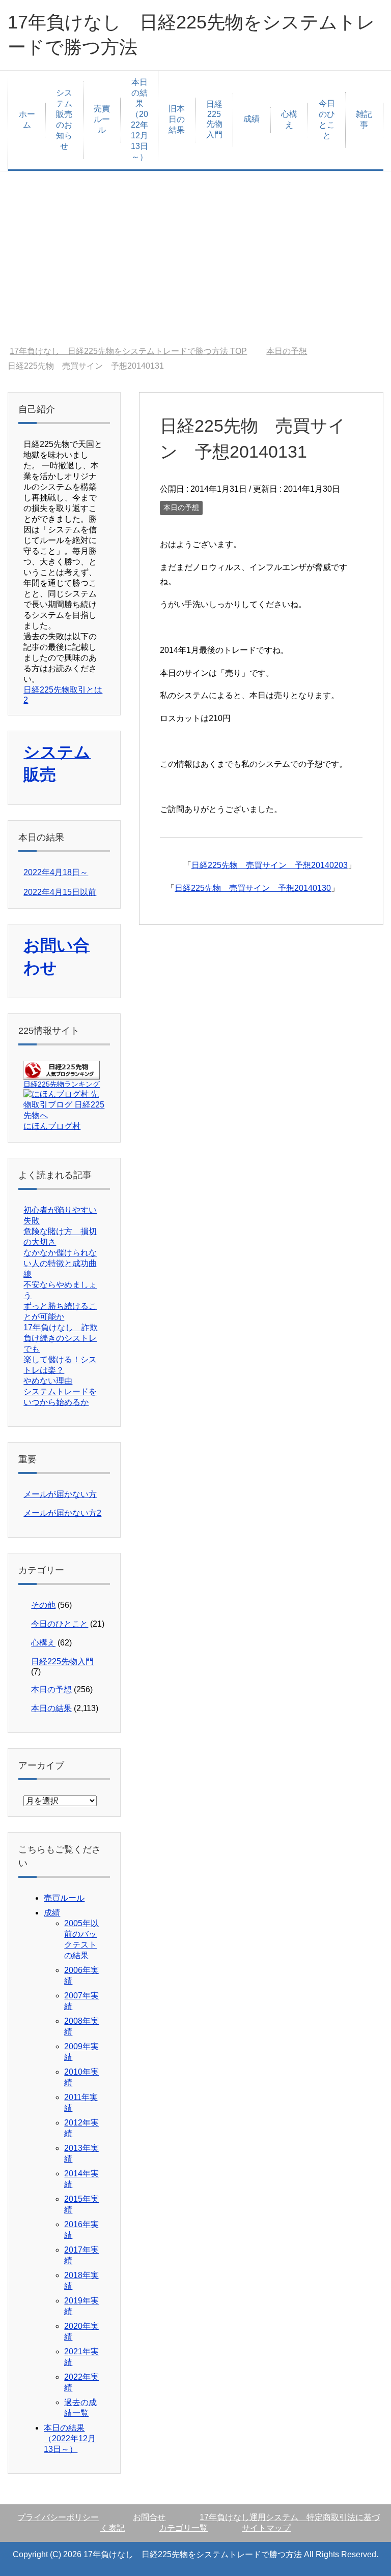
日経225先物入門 (214, 119)
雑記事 (364, 119)
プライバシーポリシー (58, 2517)
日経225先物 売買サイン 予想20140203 (270, 865)
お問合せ (149, 2517)
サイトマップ (266, 2528)
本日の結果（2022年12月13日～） (139, 119)
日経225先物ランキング (62, 1084)
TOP (128, 351)
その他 (43, 1605)
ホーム (27, 119)
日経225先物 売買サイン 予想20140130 (253, 888)
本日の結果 (51, 1708)
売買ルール (102, 119)
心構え (289, 119)
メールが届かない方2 (62, 1513)
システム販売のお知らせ (64, 119)
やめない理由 (48, 1381)
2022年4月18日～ (56, 872)
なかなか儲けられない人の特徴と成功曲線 (60, 1263)
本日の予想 (181, 507)
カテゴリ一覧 (183, 2528)
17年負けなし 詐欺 (61, 1327)
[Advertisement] (195, 259)
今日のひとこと (327, 119)
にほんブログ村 (52, 1126)
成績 (252, 119)
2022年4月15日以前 (60, 892)
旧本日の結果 (177, 119)
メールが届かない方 (60, 1494)
